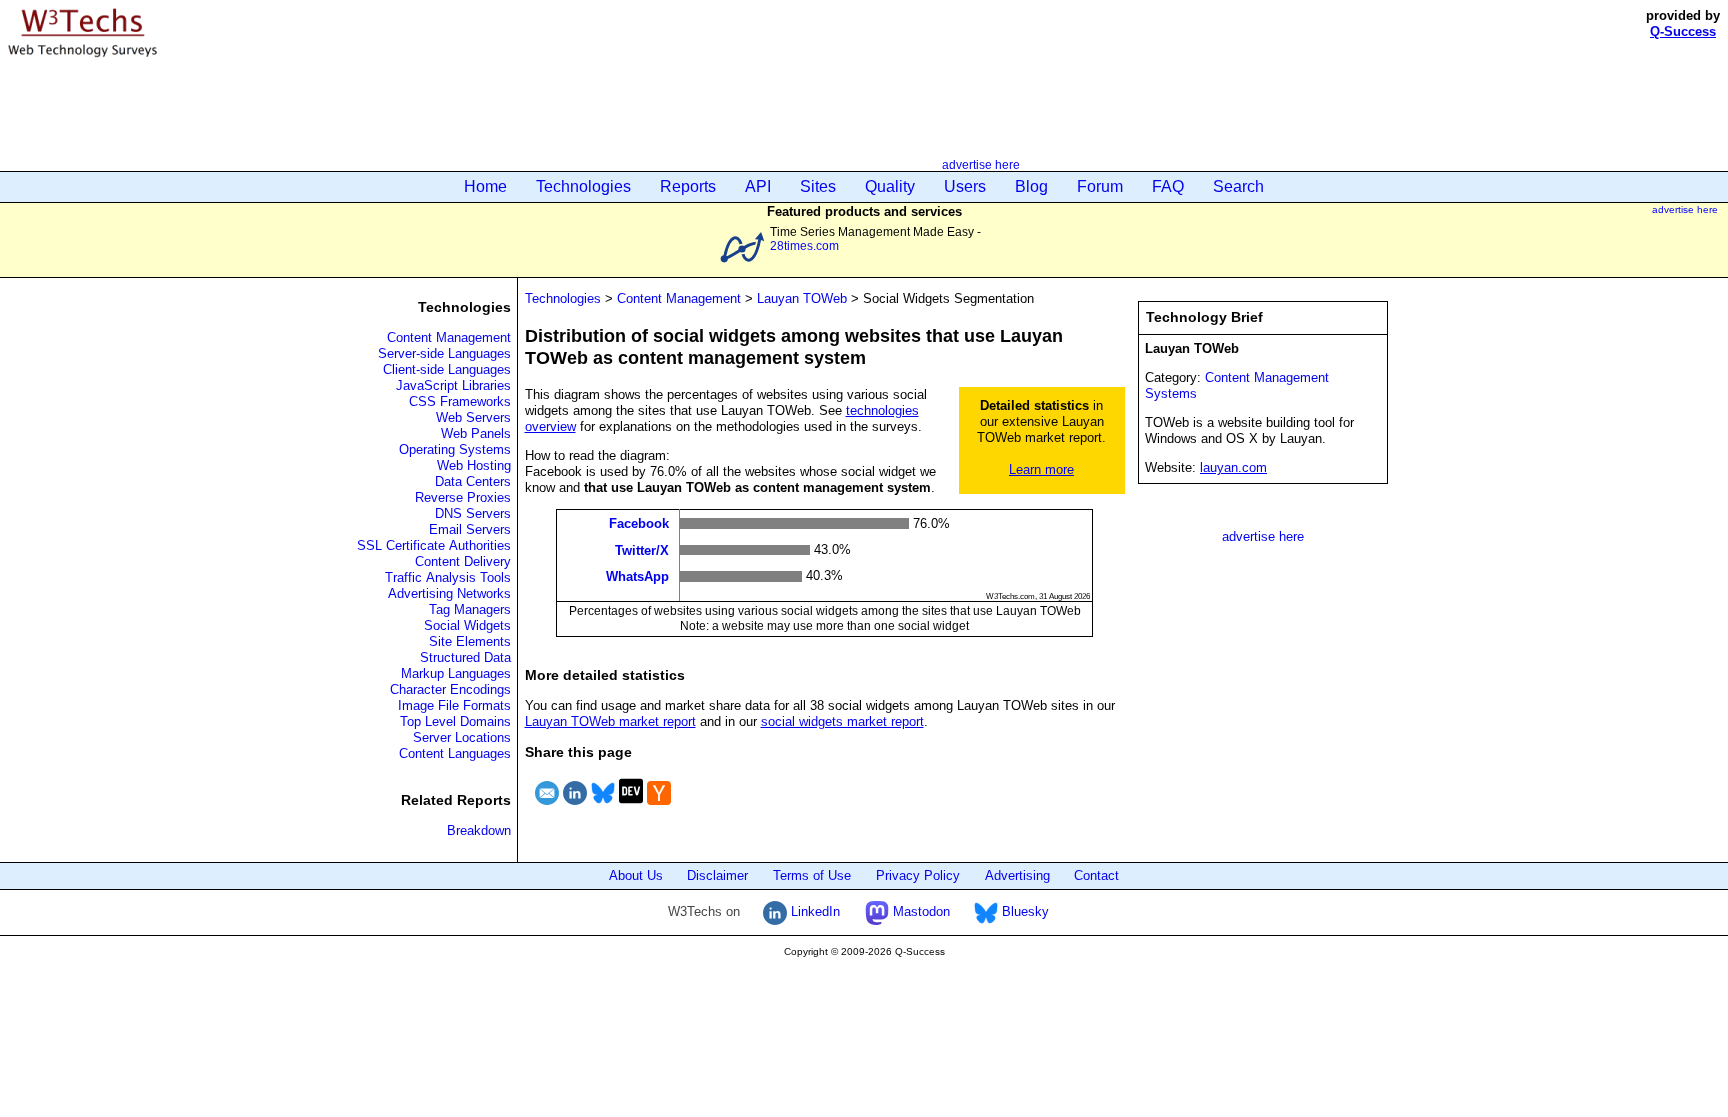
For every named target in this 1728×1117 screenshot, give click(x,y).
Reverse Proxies (463, 497)
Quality (890, 186)
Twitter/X (642, 549)
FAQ (1168, 186)
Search (1238, 186)
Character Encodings (450, 689)
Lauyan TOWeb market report (610, 721)
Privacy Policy (918, 875)
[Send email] (547, 807)
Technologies (583, 186)
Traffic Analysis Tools (448, 577)
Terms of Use (812, 875)
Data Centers (473, 481)
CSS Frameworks (460, 401)
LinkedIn (813, 911)
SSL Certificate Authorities (434, 545)
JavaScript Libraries (453, 385)
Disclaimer (717, 875)
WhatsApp (637, 576)
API (758, 186)
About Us (636, 875)
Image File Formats (454, 705)
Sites (818, 186)
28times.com (804, 245)
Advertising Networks (449, 593)
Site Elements (470, 641)
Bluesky (1023, 911)
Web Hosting (474, 465)
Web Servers (473, 417)
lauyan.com (1233, 467)
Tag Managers (470, 609)
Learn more (1041, 469)
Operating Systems (455, 449)
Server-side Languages (444, 353)
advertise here (981, 164)
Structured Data (465, 657)
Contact (1096, 875)
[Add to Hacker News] (659, 807)
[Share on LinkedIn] (575, 807)
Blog (1031, 186)
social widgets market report (842, 721)
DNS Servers (473, 513)
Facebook (639, 523)
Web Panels (476, 433)
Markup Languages (456, 673)
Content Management (449, 337)
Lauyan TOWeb (802, 298)
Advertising (1017, 875)
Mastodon (919, 911)
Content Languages (455, 753)
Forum (1100, 186)
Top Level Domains (455, 721)
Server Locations (462, 737)
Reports (688, 186)
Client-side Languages (447, 369)
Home (485, 186)
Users (965, 186)
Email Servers (470, 529)
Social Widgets (467, 625)
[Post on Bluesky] (603, 807)
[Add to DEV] (631, 807)
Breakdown (479, 830)
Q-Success (1683, 31)
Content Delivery (463, 561)
